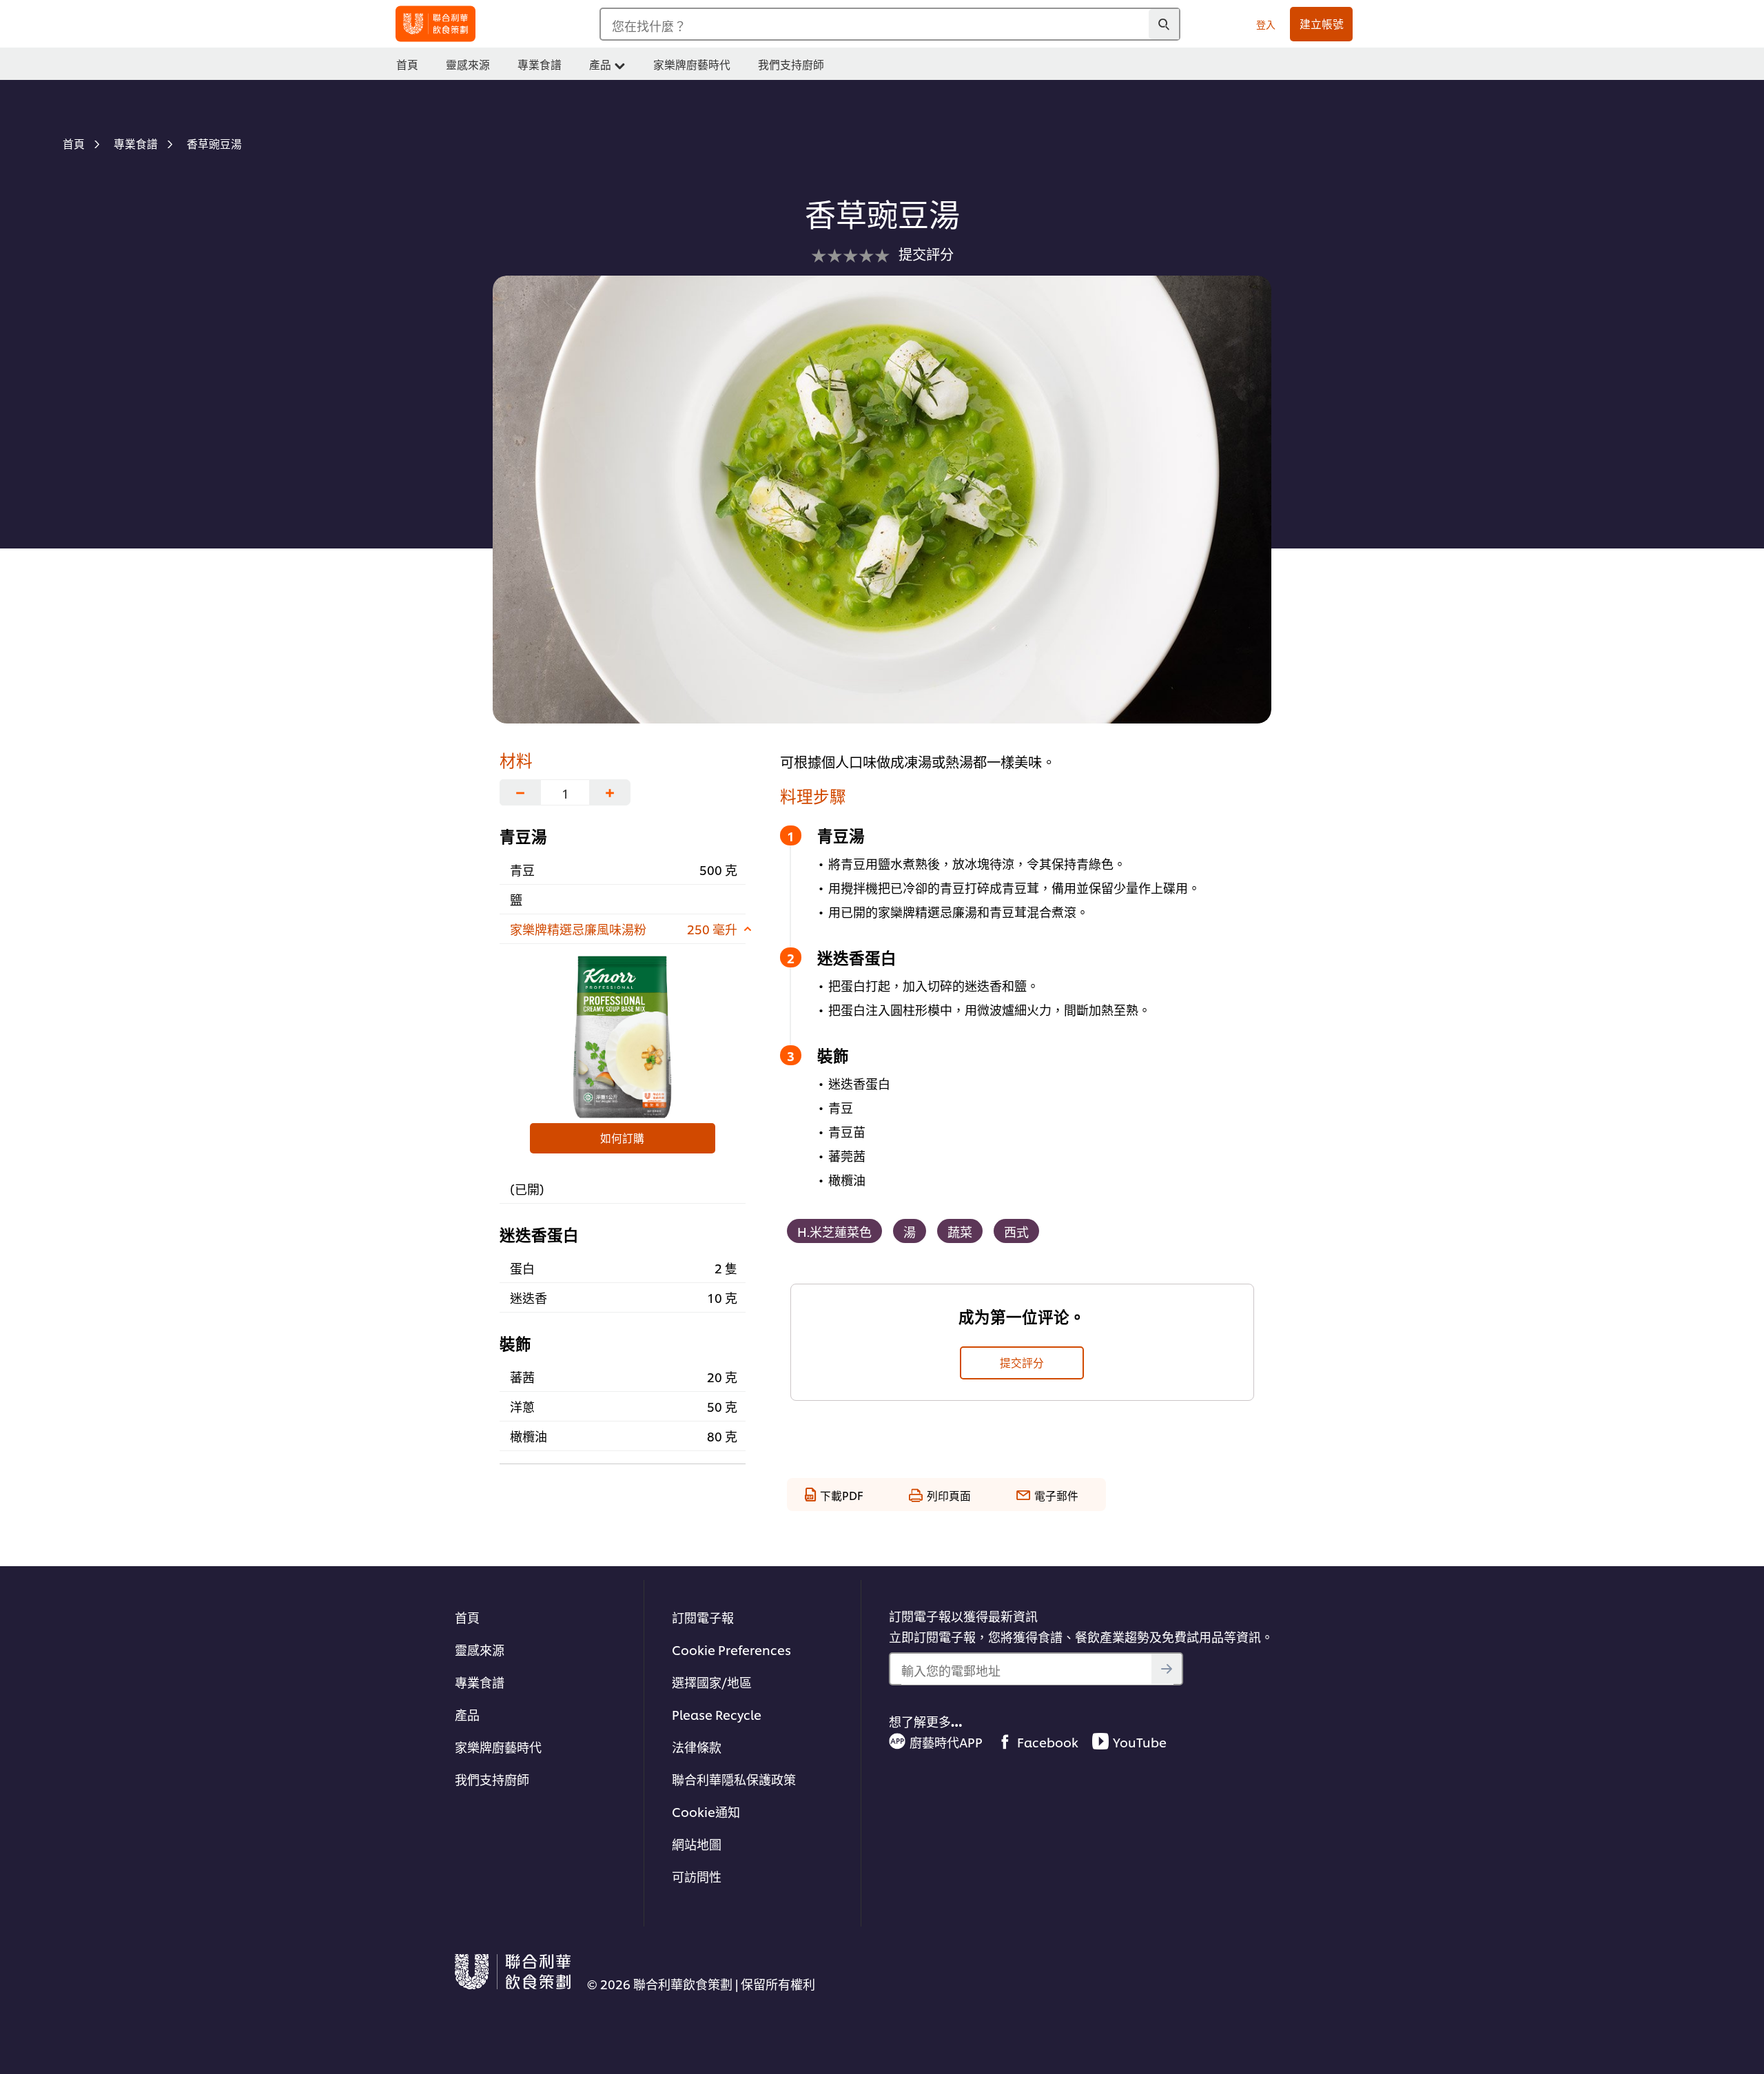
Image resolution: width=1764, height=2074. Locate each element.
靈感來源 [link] (468, 64)
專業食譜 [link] (540, 64)
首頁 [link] (407, 64)
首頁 (467, 1617)
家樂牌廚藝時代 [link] (692, 64)
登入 (1266, 24)
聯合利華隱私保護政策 (734, 1779)
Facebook (1048, 1742)
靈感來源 (480, 1649)
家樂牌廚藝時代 (498, 1746)
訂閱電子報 (703, 1617)
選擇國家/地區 (712, 1682)
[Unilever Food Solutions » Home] (435, 24)
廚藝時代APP (946, 1742)
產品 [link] (600, 64)
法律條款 (697, 1746)
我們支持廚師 (492, 1779)
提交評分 (1022, 1362)
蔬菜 (960, 1231)
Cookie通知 (706, 1811)
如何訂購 (622, 1138)
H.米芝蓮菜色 (834, 1231)
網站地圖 (697, 1844)
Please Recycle (717, 1714)
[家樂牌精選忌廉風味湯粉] (623, 1037)
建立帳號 (1322, 23)
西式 (1016, 1231)
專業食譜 (480, 1682)
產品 (467, 1714)
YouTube (1140, 1742)
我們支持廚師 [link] (791, 64)
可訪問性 (697, 1876)
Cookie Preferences (731, 1649)
